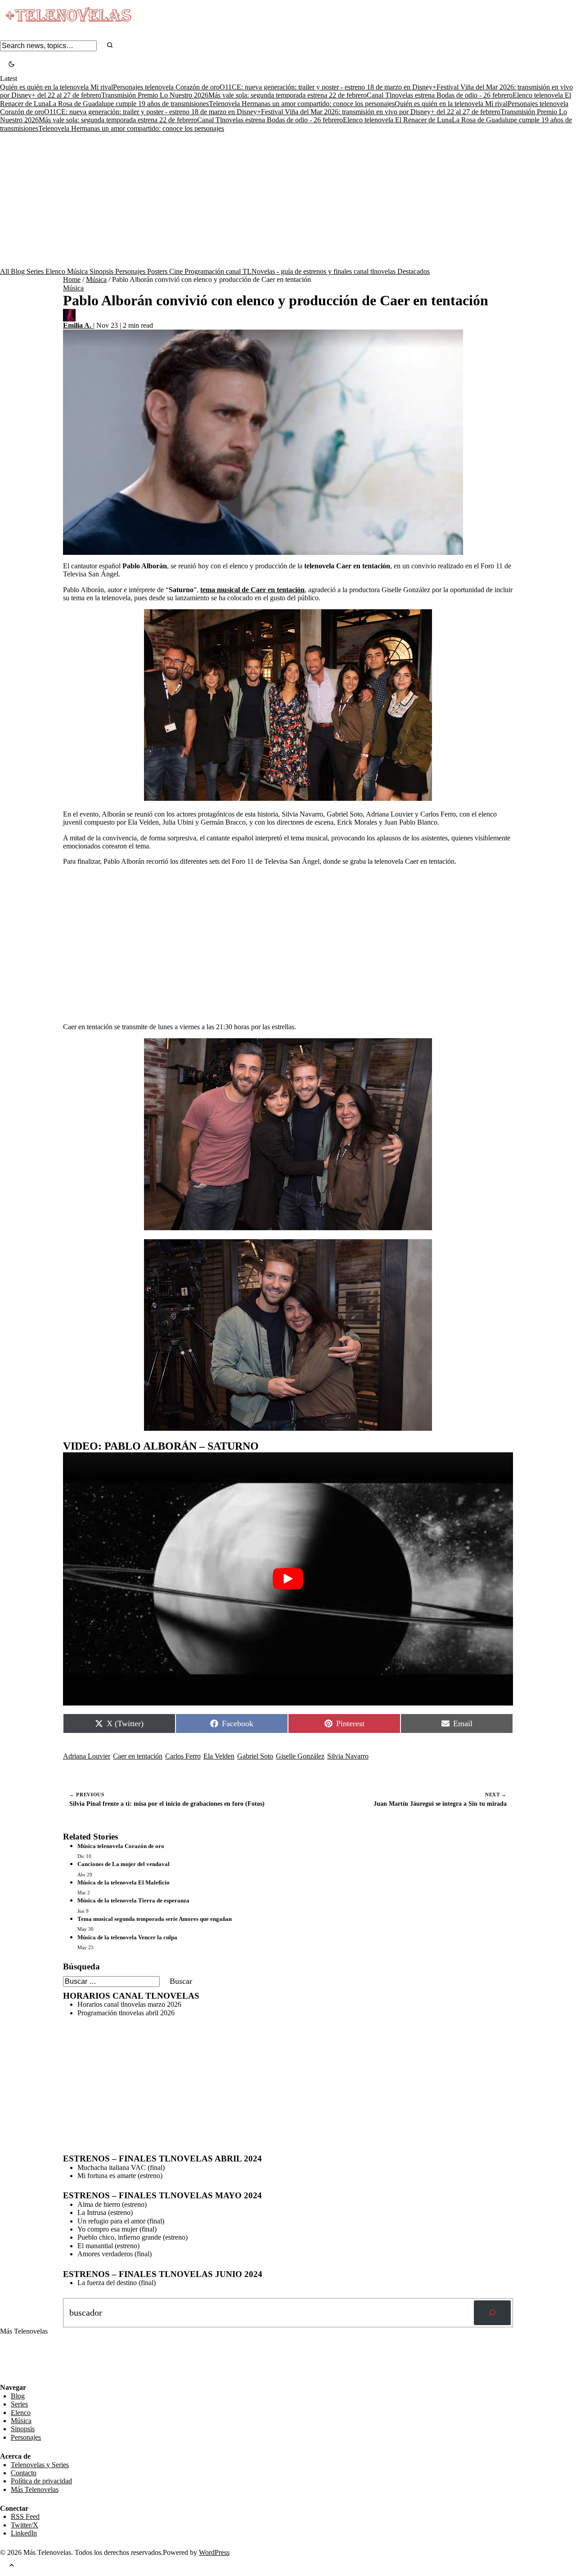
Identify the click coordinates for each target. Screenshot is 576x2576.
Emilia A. (78, 325)
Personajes (131, 271)
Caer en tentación (138, 1756)
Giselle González (300, 1756)
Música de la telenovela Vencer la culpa (127, 1937)
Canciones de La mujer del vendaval (124, 1864)
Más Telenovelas (35, 2489)
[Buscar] (492, 2313)
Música (78, 271)
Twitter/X (25, 2525)
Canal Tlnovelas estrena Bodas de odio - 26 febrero (440, 95)
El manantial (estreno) (108, 2246)
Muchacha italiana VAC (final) (121, 2168)
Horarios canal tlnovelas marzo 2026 (129, 2004)
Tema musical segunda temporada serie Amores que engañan (155, 1919)
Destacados (414, 271)
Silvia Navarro (348, 1756)
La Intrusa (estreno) (105, 2212)
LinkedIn (24, 2533)
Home (72, 279)
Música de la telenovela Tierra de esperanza (133, 1900)
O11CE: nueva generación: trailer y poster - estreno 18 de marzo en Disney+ (328, 87)
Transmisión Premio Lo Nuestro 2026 (155, 95)
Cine (177, 271)
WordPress (214, 2552)
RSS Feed (19, 2359)
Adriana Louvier (87, 1756)
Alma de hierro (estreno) (112, 2204)
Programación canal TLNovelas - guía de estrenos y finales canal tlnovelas (291, 271)
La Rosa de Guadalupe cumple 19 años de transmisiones (129, 104)
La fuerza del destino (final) (117, 2283)
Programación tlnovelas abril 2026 (126, 2013)
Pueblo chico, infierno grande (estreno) (133, 2237)
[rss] (7, 2377)
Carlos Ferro (183, 1756)
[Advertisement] (288, 200)
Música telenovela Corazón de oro (121, 1846)
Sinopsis (102, 271)
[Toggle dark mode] (11, 65)
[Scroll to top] (12, 2566)
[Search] (110, 46)
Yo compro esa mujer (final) (117, 2229)
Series (36, 271)
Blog (19, 271)
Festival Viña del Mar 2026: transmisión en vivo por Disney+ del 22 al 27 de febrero (381, 112)
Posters (158, 271)
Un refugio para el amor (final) (121, 2221)
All (5, 271)
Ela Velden (219, 1756)
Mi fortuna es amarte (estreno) (120, 2176)
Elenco (56, 271)
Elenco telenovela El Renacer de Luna (397, 120)
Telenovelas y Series (40, 2465)
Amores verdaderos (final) (115, 2254)
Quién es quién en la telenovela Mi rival (56, 87)
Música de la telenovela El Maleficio (124, 1882)
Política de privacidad (41, 2481)
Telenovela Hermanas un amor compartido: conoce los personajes (302, 104)
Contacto (24, 2473)
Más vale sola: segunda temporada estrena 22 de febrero (288, 95)
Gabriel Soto (255, 1756)
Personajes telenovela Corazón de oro (166, 87)
